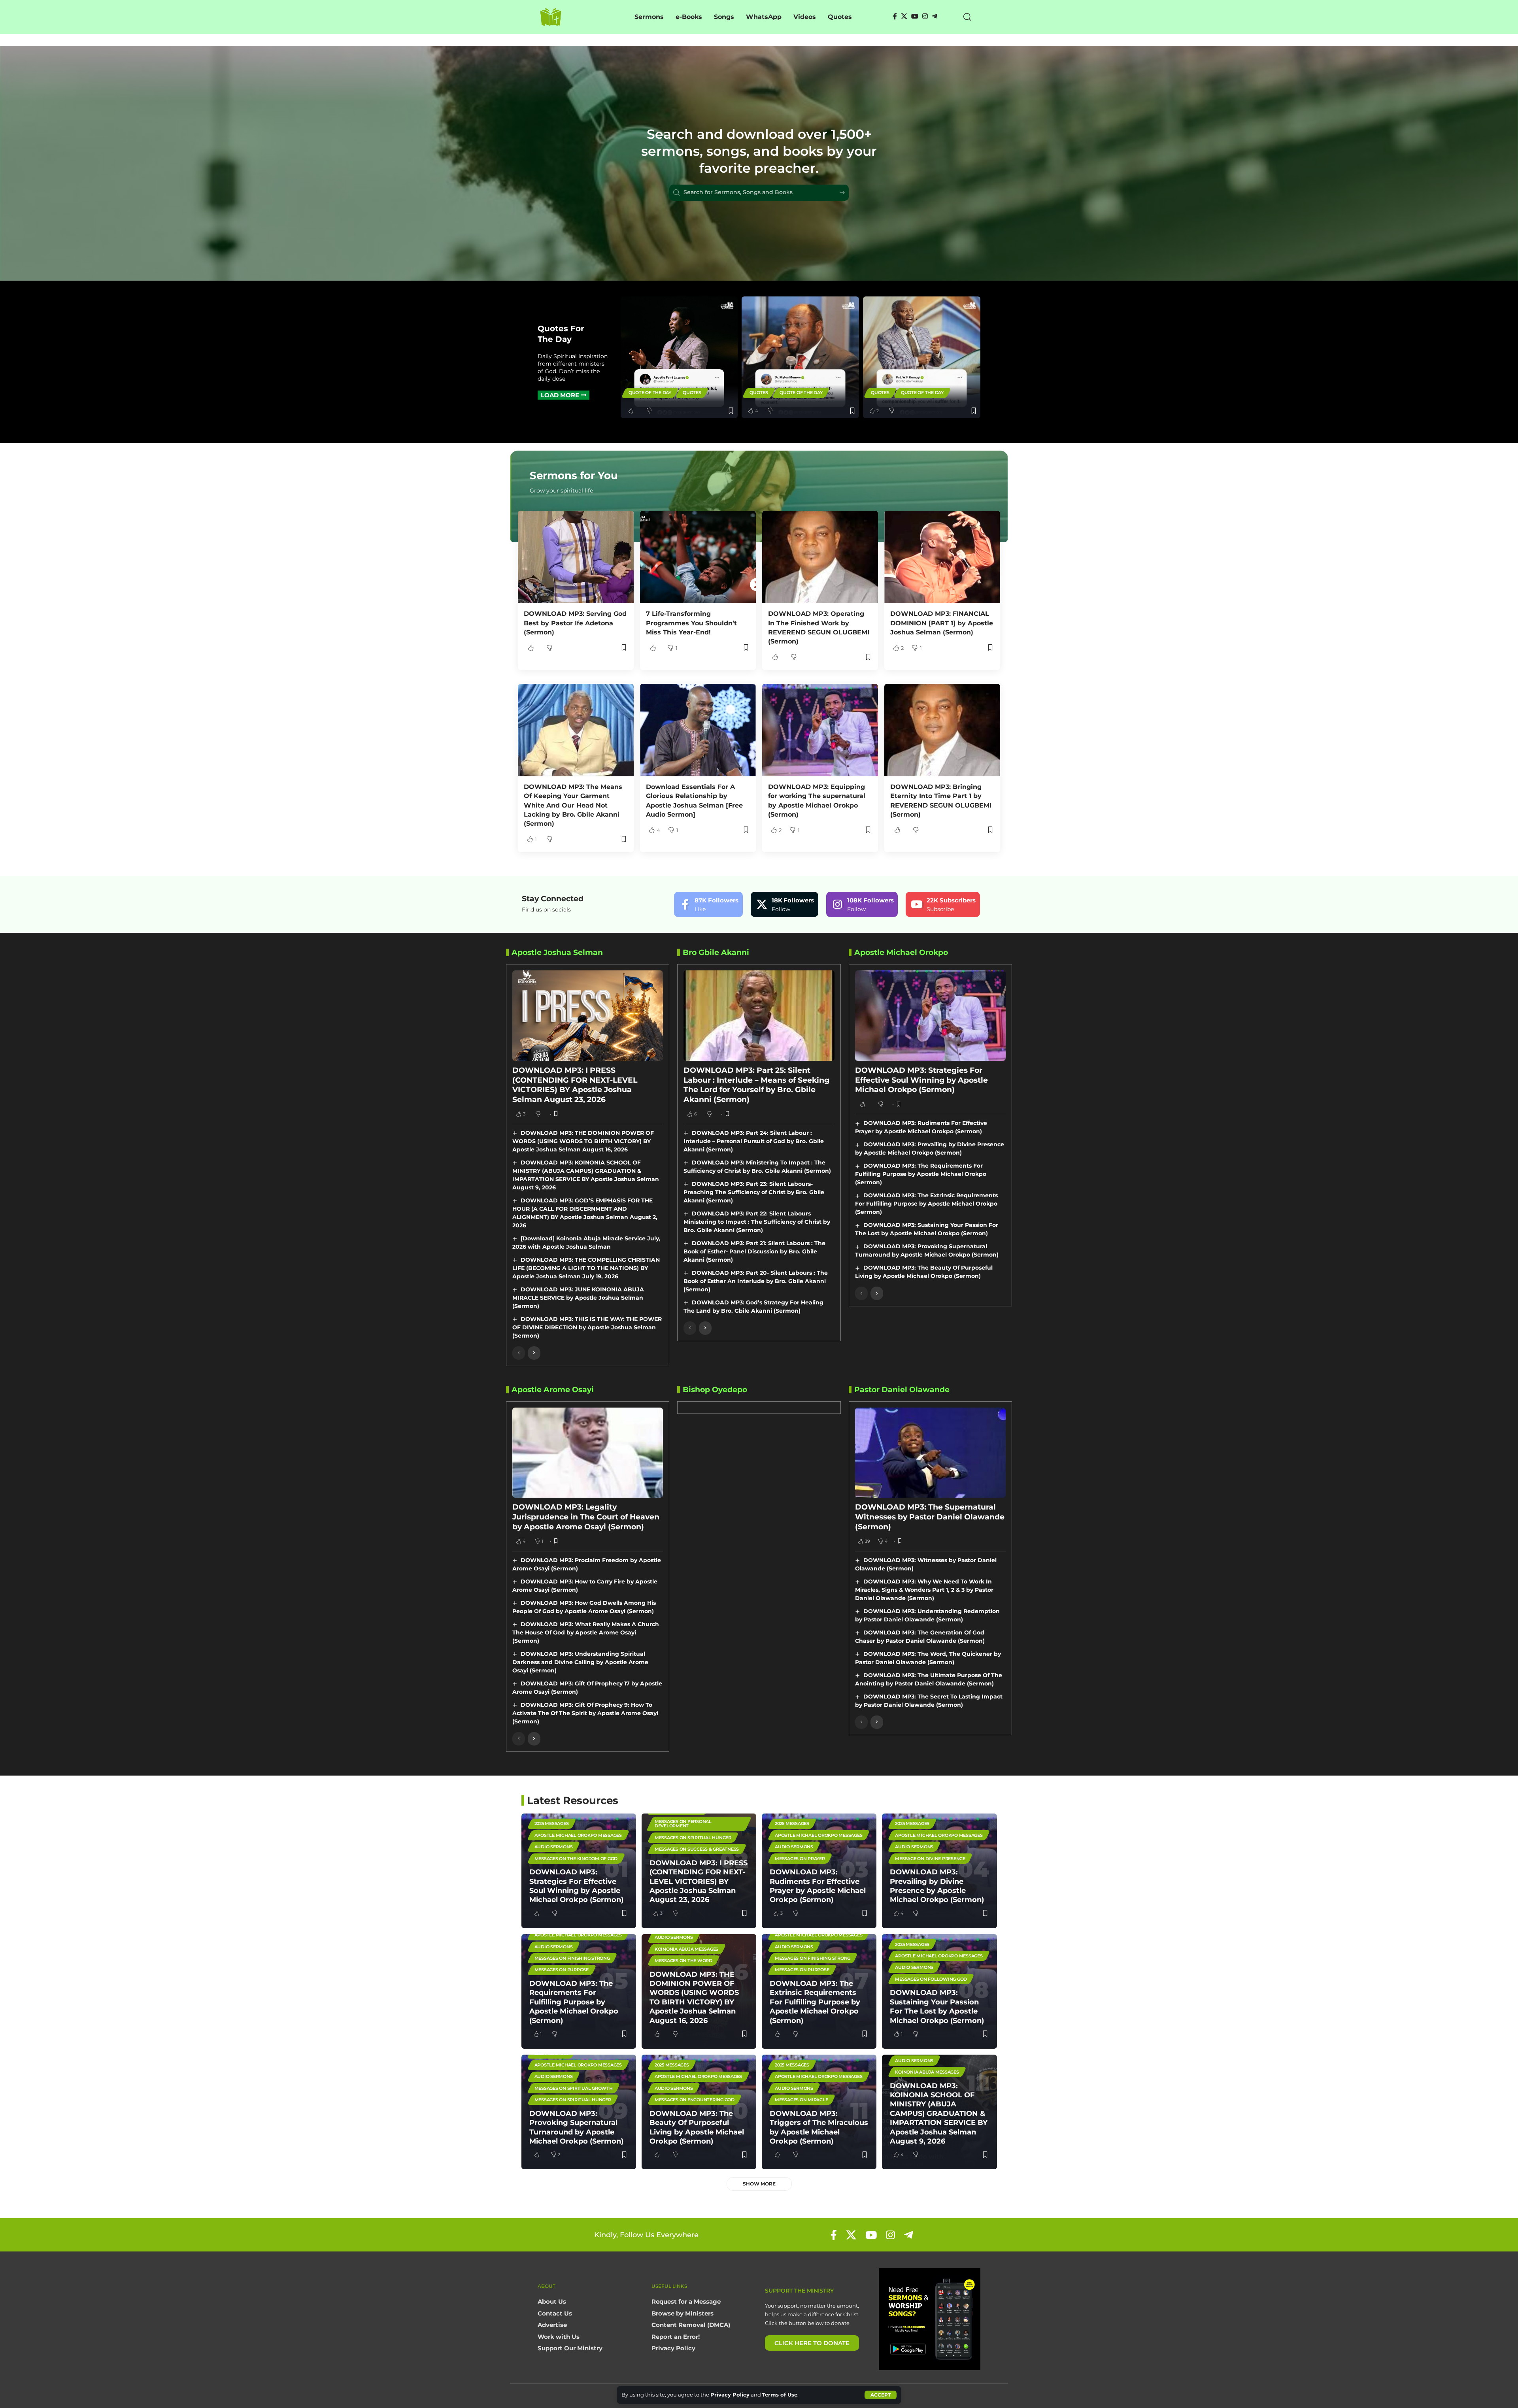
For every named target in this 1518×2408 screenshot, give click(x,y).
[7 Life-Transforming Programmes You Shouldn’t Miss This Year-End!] (698, 557)
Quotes (692, 393)
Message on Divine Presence (930, 1859)
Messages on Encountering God (695, 2100)
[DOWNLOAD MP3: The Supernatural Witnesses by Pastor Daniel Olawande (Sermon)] (930, 1453)
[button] (881, 2395)
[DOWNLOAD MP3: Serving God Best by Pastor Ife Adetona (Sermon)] (576, 557)
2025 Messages (552, 1823)
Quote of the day (650, 393)
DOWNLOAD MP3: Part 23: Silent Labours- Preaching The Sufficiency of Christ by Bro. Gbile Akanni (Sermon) (754, 1192)
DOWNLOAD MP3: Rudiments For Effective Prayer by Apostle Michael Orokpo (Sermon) (818, 1886)
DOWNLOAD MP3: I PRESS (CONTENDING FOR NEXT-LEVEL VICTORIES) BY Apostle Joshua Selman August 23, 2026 (575, 1085)
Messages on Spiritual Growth (574, 2088)
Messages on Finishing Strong (572, 1958)
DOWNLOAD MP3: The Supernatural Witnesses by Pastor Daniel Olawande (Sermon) (930, 1517)
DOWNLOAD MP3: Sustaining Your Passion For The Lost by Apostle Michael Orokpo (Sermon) (937, 2006)
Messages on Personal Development (683, 1824)
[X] (904, 16)
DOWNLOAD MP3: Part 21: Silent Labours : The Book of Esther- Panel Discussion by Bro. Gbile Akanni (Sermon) (754, 1251)
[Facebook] (895, 16)
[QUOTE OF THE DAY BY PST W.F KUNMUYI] (922, 358)
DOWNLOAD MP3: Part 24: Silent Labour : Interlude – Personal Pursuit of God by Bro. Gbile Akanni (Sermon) (754, 1141)
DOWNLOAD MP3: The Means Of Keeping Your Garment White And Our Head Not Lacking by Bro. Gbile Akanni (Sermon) (573, 805)
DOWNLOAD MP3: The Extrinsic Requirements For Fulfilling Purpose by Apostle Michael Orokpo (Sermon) (926, 1204)
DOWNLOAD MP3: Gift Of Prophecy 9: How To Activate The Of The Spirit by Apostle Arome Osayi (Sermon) (585, 1713)
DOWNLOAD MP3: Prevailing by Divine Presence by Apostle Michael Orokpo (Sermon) (937, 1886)
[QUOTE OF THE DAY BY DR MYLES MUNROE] (800, 358)
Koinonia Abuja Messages (686, 1949)
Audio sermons (554, 1847)
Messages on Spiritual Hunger (693, 1838)
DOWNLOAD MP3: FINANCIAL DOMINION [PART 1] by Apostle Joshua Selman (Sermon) (942, 623)
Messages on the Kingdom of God (576, 1859)
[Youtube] (943, 904)
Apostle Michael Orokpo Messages (578, 1835)
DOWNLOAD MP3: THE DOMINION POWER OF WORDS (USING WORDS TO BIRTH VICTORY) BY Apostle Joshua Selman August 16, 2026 (583, 1141)
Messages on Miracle (801, 2100)
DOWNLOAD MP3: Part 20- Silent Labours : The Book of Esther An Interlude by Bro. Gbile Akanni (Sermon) (756, 1281)
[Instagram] (925, 16)
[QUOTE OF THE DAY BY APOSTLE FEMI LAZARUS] (679, 358)
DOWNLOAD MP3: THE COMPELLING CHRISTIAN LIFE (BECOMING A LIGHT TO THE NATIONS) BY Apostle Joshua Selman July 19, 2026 (586, 1268)
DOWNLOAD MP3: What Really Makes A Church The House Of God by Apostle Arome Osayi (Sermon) (586, 1632)
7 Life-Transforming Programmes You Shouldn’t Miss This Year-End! (691, 623)
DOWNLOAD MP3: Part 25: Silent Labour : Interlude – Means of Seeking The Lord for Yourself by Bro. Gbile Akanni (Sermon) (756, 1085)
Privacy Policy (730, 2395)
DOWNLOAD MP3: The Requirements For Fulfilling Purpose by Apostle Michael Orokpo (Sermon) (921, 1174)
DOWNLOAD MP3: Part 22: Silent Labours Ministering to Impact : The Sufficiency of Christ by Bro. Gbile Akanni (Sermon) (757, 1222)
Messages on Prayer (800, 1859)
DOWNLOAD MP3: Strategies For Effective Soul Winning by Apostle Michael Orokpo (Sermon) (921, 1080)
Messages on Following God (931, 1979)
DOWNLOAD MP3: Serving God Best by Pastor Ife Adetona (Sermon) (575, 623)
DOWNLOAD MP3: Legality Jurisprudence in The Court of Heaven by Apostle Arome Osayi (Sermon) (586, 1517)
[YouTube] (915, 16)
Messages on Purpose (562, 1970)
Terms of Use (780, 2395)
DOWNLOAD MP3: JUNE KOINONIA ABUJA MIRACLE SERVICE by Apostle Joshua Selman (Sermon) (578, 1298)
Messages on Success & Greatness (697, 1849)
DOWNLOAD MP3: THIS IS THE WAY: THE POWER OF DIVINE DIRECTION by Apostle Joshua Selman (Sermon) (587, 1327)
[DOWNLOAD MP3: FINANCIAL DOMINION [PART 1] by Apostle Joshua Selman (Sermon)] (942, 557)
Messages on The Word (683, 1961)
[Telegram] (935, 16)
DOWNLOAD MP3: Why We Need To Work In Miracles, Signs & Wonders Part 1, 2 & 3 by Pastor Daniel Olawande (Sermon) (924, 1590)
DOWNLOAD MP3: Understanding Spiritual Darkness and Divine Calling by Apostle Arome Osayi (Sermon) (580, 1662)
